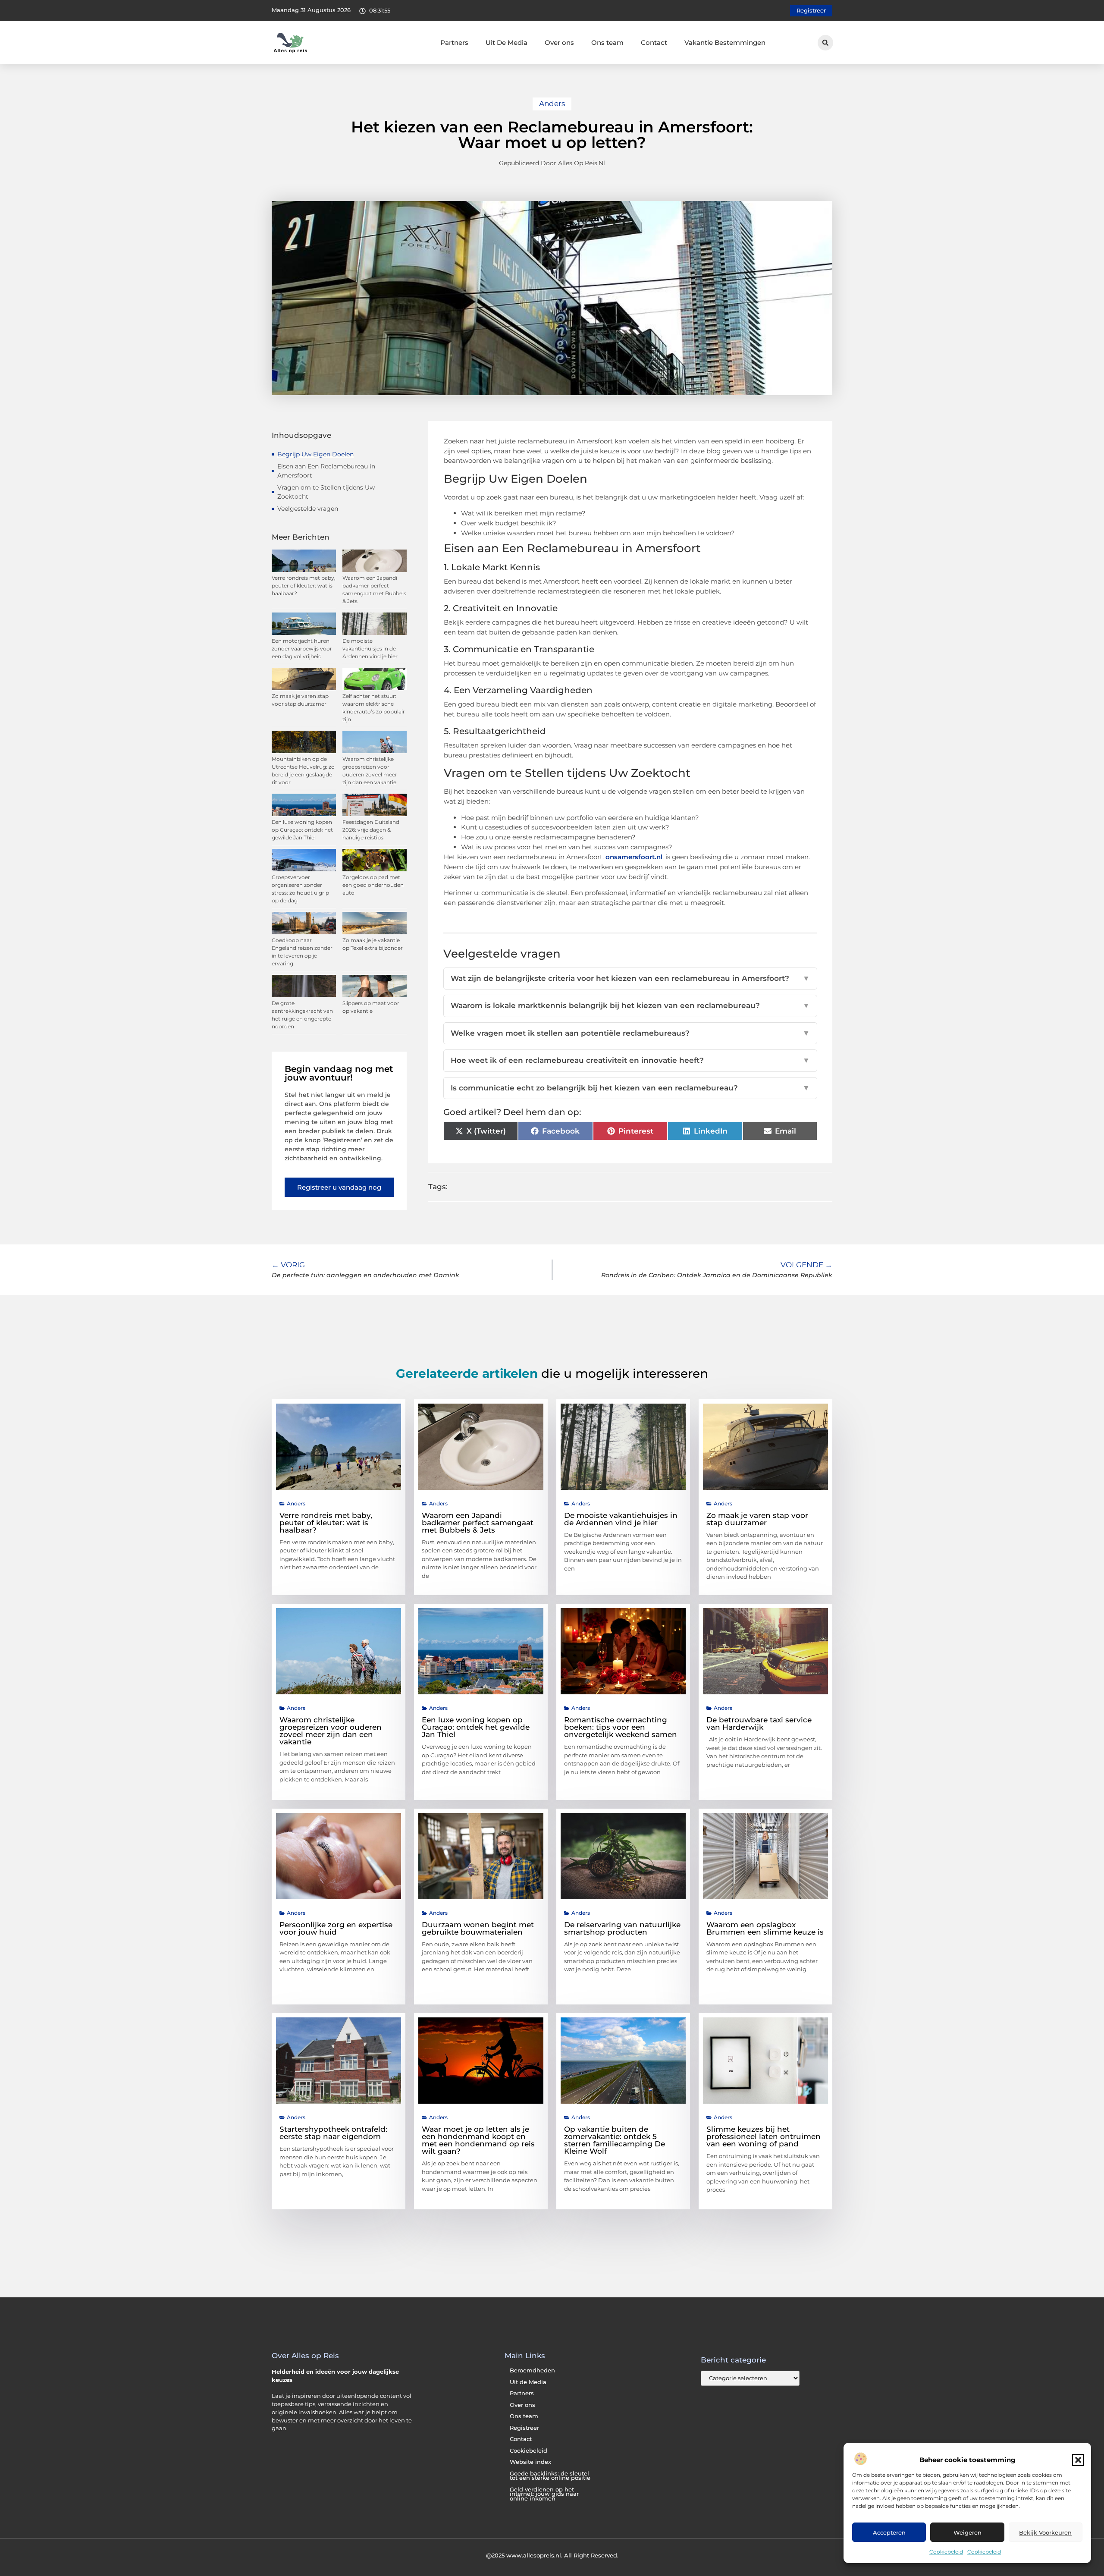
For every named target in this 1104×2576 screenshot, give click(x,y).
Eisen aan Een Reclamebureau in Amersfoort (326, 471)
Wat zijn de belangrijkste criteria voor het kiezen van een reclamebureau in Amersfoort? (630, 978)
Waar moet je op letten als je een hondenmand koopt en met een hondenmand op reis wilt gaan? (478, 2140)
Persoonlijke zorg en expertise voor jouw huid (336, 1928)
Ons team (607, 42)
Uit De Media (507, 42)
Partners (454, 42)
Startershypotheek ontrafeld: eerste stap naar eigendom (333, 2133)
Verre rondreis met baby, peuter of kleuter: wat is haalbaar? (304, 586)
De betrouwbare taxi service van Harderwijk (759, 1723)
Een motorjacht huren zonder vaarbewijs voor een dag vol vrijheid (302, 649)
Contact (654, 42)
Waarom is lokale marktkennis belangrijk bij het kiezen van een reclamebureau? (630, 1005)
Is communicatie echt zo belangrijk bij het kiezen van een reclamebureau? (630, 1088)
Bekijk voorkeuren (1045, 2532)
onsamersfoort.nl (634, 857)
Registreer (524, 2428)
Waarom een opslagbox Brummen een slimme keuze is (765, 1928)
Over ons (559, 42)
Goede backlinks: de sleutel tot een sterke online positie (550, 2476)
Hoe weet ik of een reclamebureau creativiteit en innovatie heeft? (630, 1060)
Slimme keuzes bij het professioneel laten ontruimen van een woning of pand (764, 2136)
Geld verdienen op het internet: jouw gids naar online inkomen (544, 2494)
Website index (530, 2462)
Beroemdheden (532, 2370)
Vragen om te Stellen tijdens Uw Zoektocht (326, 492)
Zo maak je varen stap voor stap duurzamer (757, 1519)
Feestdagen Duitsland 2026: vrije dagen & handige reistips (371, 830)
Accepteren (889, 2532)
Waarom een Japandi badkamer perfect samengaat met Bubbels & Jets (478, 1523)
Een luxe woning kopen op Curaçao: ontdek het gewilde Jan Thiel (302, 830)
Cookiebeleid (946, 2552)
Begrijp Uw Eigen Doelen (315, 454)
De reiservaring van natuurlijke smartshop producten (622, 1928)
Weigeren (968, 2532)
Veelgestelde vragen (308, 509)
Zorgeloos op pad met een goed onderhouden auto (373, 885)
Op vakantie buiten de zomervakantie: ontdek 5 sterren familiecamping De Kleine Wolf (615, 2140)
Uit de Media (528, 2382)
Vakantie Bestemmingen (725, 42)
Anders (552, 104)
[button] (1078, 2460)
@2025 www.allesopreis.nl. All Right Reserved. (552, 2555)
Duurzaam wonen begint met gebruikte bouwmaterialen (478, 1928)
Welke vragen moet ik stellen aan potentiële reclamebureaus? (630, 1033)
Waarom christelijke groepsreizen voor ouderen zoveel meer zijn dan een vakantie (331, 1731)
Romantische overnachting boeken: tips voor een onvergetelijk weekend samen (621, 1727)
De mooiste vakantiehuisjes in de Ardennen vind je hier (370, 649)
